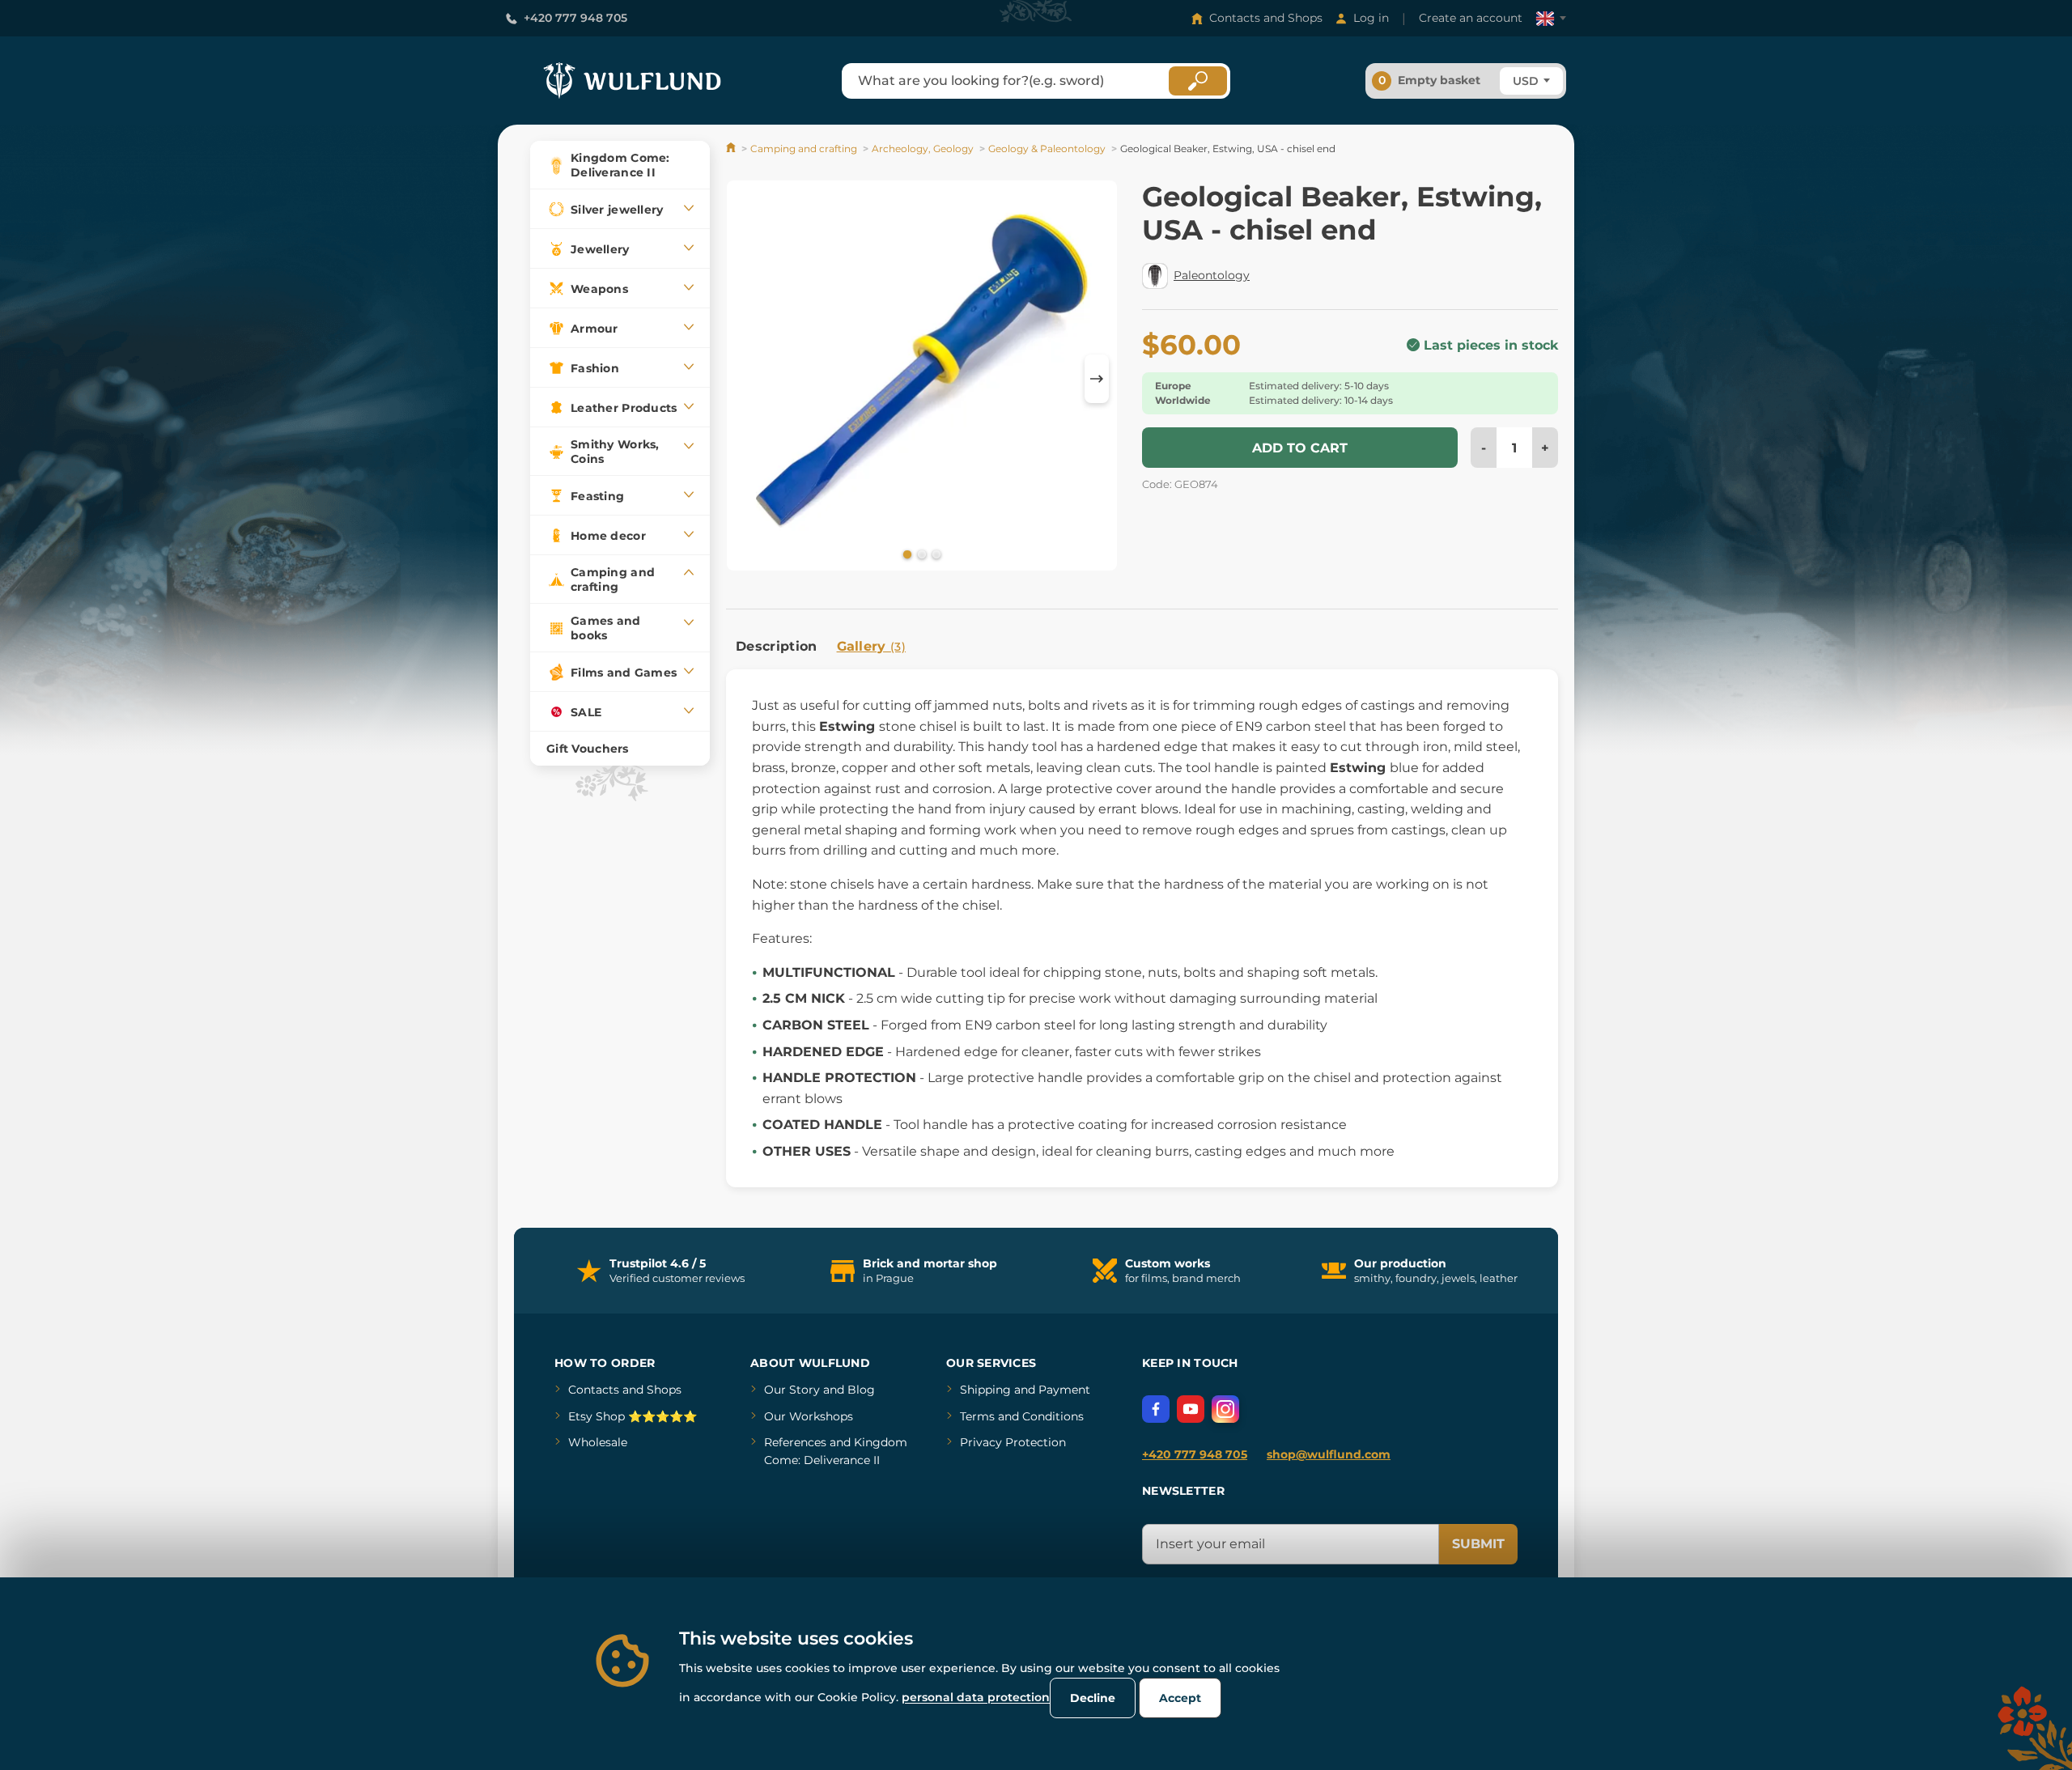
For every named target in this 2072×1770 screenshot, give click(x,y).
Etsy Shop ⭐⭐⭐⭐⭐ (633, 1416)
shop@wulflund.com (1329, 1454)
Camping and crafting (804, 149)
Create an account (1471, 18)
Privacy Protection (1013, 1442)
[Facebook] (1156, 1409)
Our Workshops (809, 1416)
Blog (861, 1390)
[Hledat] (1198, 81)
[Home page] (732, 149)
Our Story (792, 1390)
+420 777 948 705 (575, 18)
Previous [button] (746, 379)
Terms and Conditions (1022, 1416)
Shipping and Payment (1025, 1390)
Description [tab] (777, 646)
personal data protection (976, 1697)
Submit (1478, 1544)
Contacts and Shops (1266, 18)
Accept (1180, 1698)
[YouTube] (1191, 1409)
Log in (1371, 18)
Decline (1093, 1698)
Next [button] (1097, 379)
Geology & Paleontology (1047, 149)
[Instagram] (1225, 1409)
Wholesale (598, 1442)
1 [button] (906, 554)
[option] (922, 378)
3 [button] (935, 554)
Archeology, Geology (923, 149)
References (795, 1442)
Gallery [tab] (872, 646)
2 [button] (920, 554)
